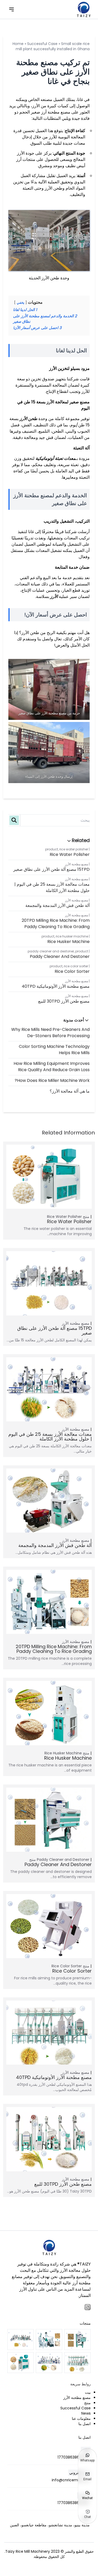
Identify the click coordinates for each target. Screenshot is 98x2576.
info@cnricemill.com (71, 2480)
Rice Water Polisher (74, 849)
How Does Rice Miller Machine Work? (52, 1080)
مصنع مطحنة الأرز (77, 864)
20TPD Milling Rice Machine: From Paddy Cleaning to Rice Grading (56, 923)
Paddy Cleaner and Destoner (51, 951)
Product (52, 849)
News (86, 2413)
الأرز (54, 597)
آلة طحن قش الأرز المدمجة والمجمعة (57, 905)
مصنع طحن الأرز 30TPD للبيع (64, 1001)
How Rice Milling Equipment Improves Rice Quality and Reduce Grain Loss (52, 1067)
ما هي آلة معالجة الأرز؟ (70, 1091)
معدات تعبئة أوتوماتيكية (56, 458)
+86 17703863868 (74, 2457)
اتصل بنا (85, 2424)
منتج (86, 1217)
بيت (88, 2392)
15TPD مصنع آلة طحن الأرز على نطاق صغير (51, 869)
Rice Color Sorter (76, 966)
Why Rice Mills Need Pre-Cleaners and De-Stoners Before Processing (50, 1033)
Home (18, 44)
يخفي (21, 303)
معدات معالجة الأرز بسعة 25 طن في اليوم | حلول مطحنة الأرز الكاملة (52, 887)
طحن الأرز (28, 419)
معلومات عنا (81, 2419)
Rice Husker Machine (72, 936)
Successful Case (42, 44)
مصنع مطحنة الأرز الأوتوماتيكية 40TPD (56, 986)
